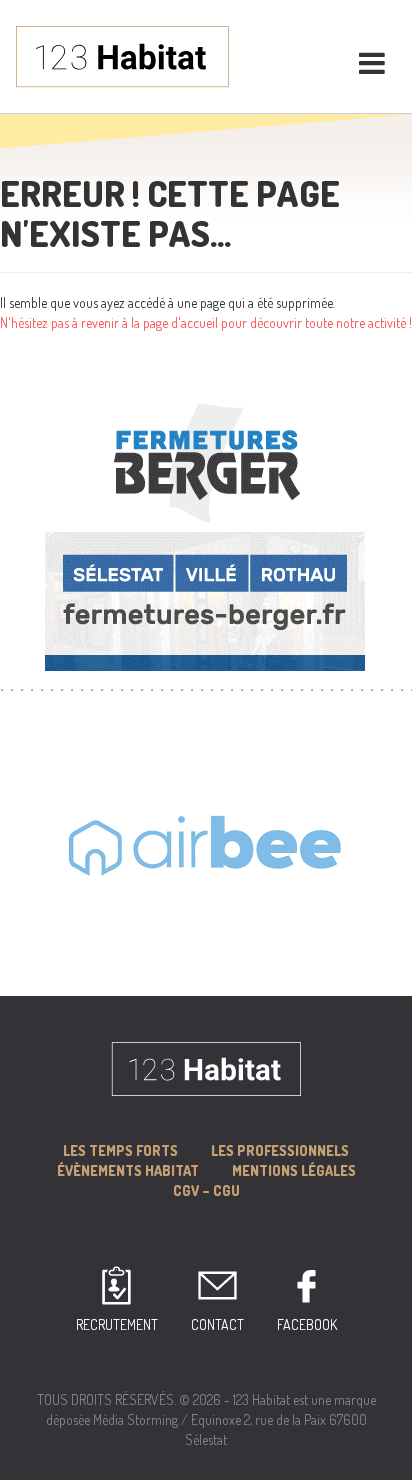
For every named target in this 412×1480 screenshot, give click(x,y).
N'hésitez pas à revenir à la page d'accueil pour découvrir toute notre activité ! (206, 322)
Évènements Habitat (128, 1170)
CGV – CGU (206, 1190)
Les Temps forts (120, 1150)
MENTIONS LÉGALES (294, 1170)
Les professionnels (280, 1150)
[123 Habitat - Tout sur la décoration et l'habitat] (122, 54)
